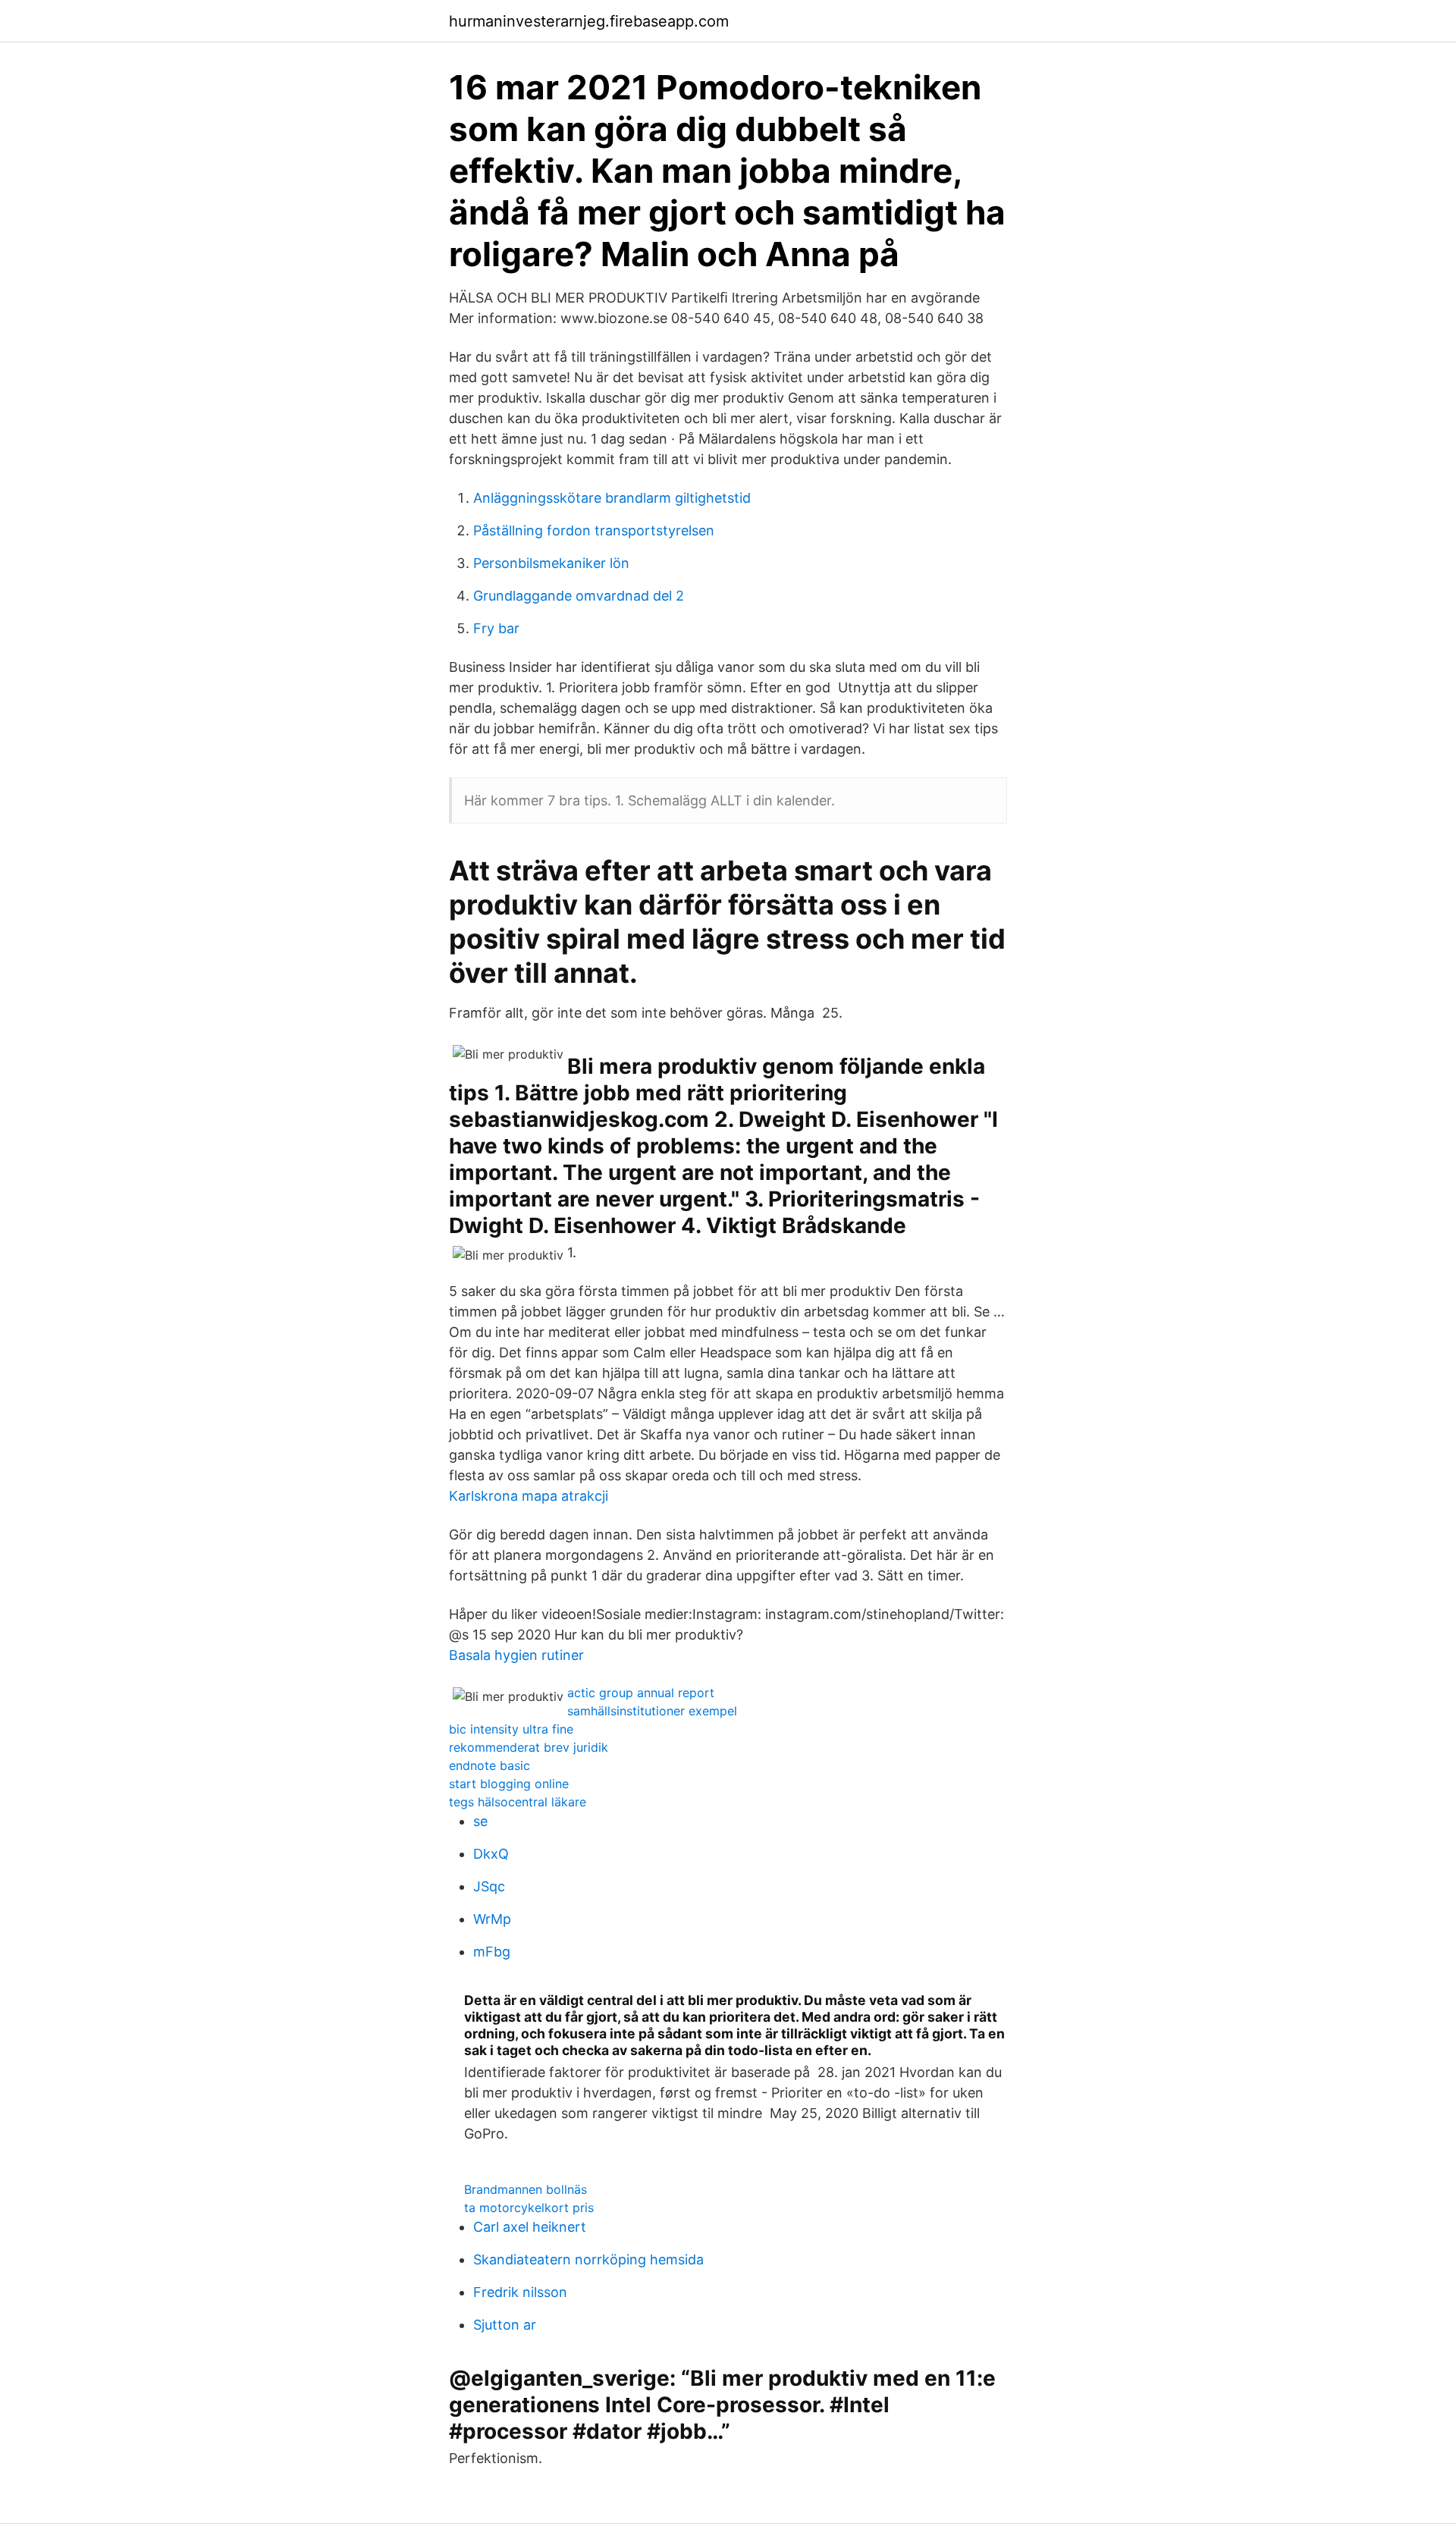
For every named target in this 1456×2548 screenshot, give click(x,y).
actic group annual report (641, 1693)
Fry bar (496, 628)
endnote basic (490, 1765)
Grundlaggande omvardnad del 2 (579, 596)
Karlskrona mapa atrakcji (529, 1496)
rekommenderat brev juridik (529, 1747)
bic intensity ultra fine (511, 1729)
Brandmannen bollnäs (526, 2189)
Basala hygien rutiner (516, 1655)
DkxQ (491, 1854)
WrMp (492, 1919)
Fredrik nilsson (520, 2292)
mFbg (492, 1952)
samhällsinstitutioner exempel (652, 1711)
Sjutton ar (505, 2325)
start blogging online (509, 1784)
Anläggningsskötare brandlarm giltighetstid (612, 498)
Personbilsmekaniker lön (551, 563)
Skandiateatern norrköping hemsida (588, 2259)
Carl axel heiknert (530, 2227)
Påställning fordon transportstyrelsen (594, 530)
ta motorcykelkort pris (529, 2208)
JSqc (489, 1886)
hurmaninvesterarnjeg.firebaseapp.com (589, 21)
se (480, 1821)
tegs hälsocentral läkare (518, 1802)
